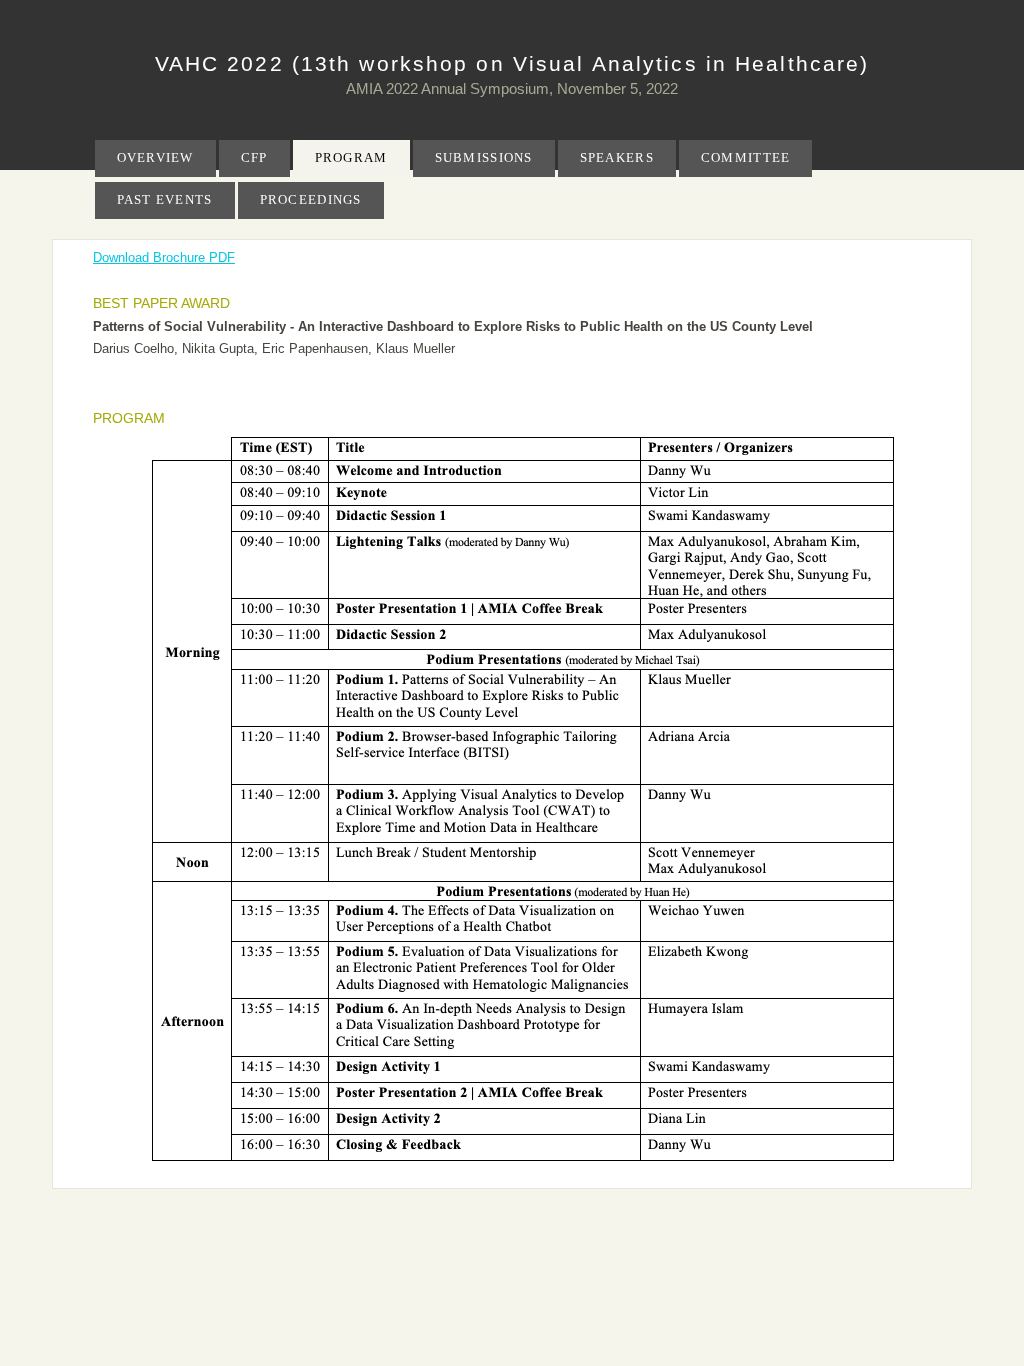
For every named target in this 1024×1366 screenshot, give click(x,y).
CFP (254, 158)
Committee (746, 158)
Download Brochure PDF (164, 257)
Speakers (617, 158)
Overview (155, 158)
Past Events (165, 200)
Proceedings (311, 200)
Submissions (484, 158)
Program (351, 158)
